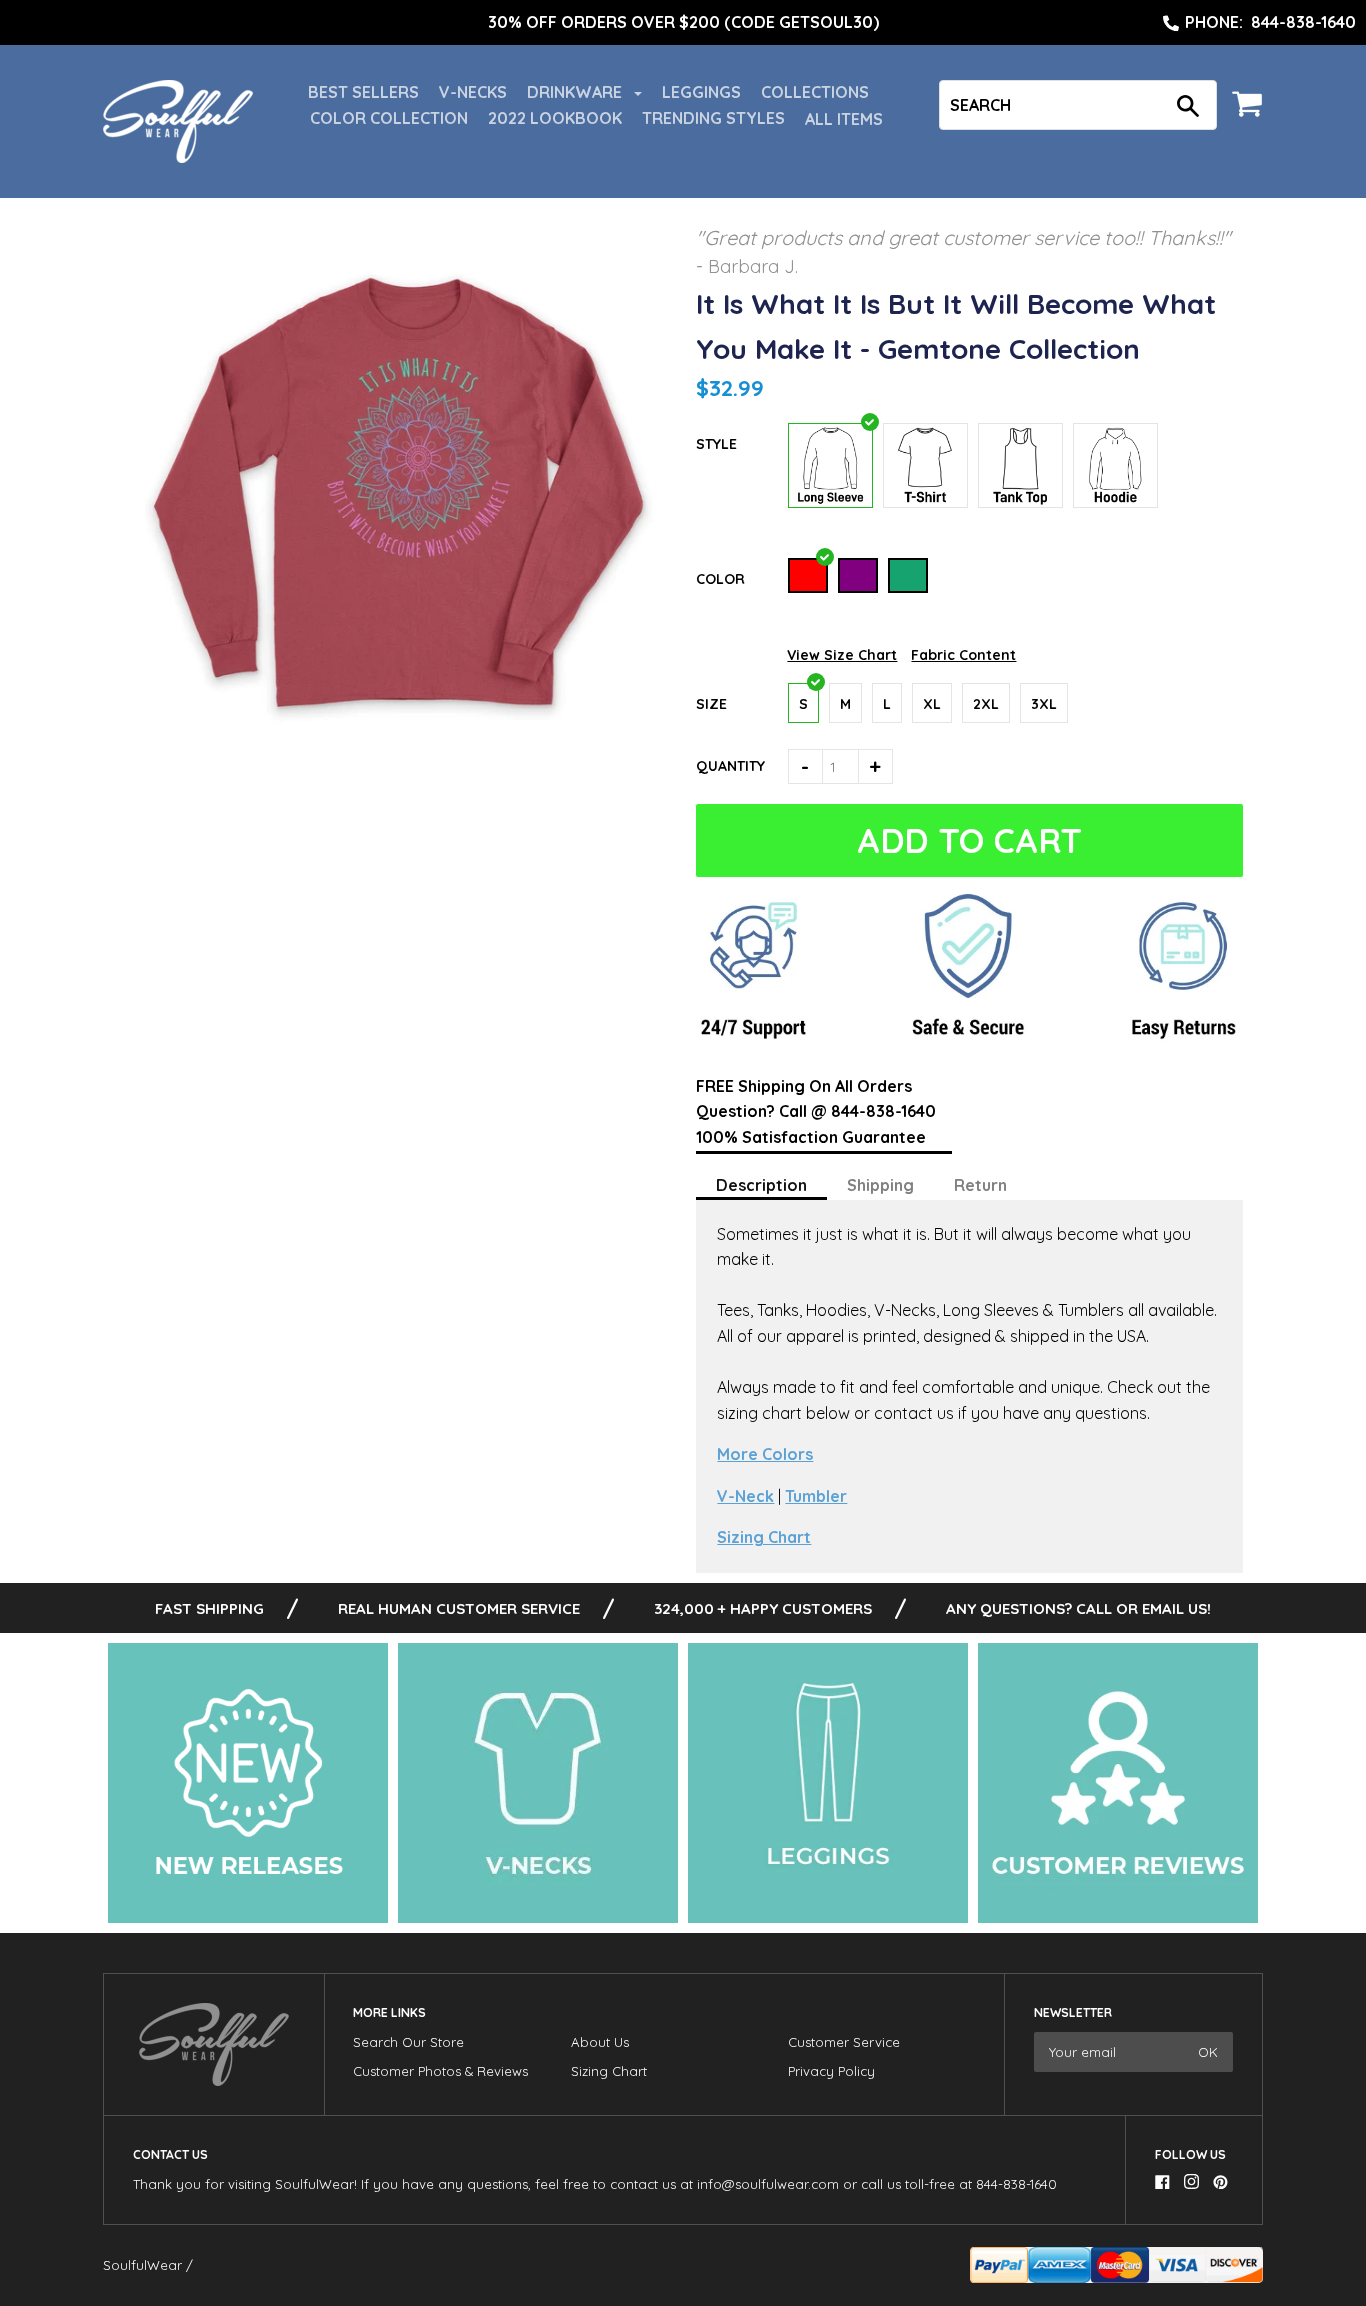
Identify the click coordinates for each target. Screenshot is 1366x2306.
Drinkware (576, 92)
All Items (844, 119)
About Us (600, 2042)
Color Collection (389, 118)
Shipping (880, 1185)
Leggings (701, 92)
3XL (1044, 704)
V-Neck (745, 1496)
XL (932, 704)
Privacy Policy (831, 2071)
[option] (683, 23)
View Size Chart (842, 655)
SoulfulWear (142, 2265)
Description (761, 1185)
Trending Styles (713, 118)
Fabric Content (963, 655)
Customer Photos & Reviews (440, 2071)
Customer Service (844, 2042)
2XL (986, 704)
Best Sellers (363, 92)
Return (980, 1185)
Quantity (730, 766)
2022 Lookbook (555, 118)
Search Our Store (408, 2042)
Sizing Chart (764, 1537)
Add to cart (970, 840)
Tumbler (816, 1496)
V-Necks (473, 92)
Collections (815, 92)
